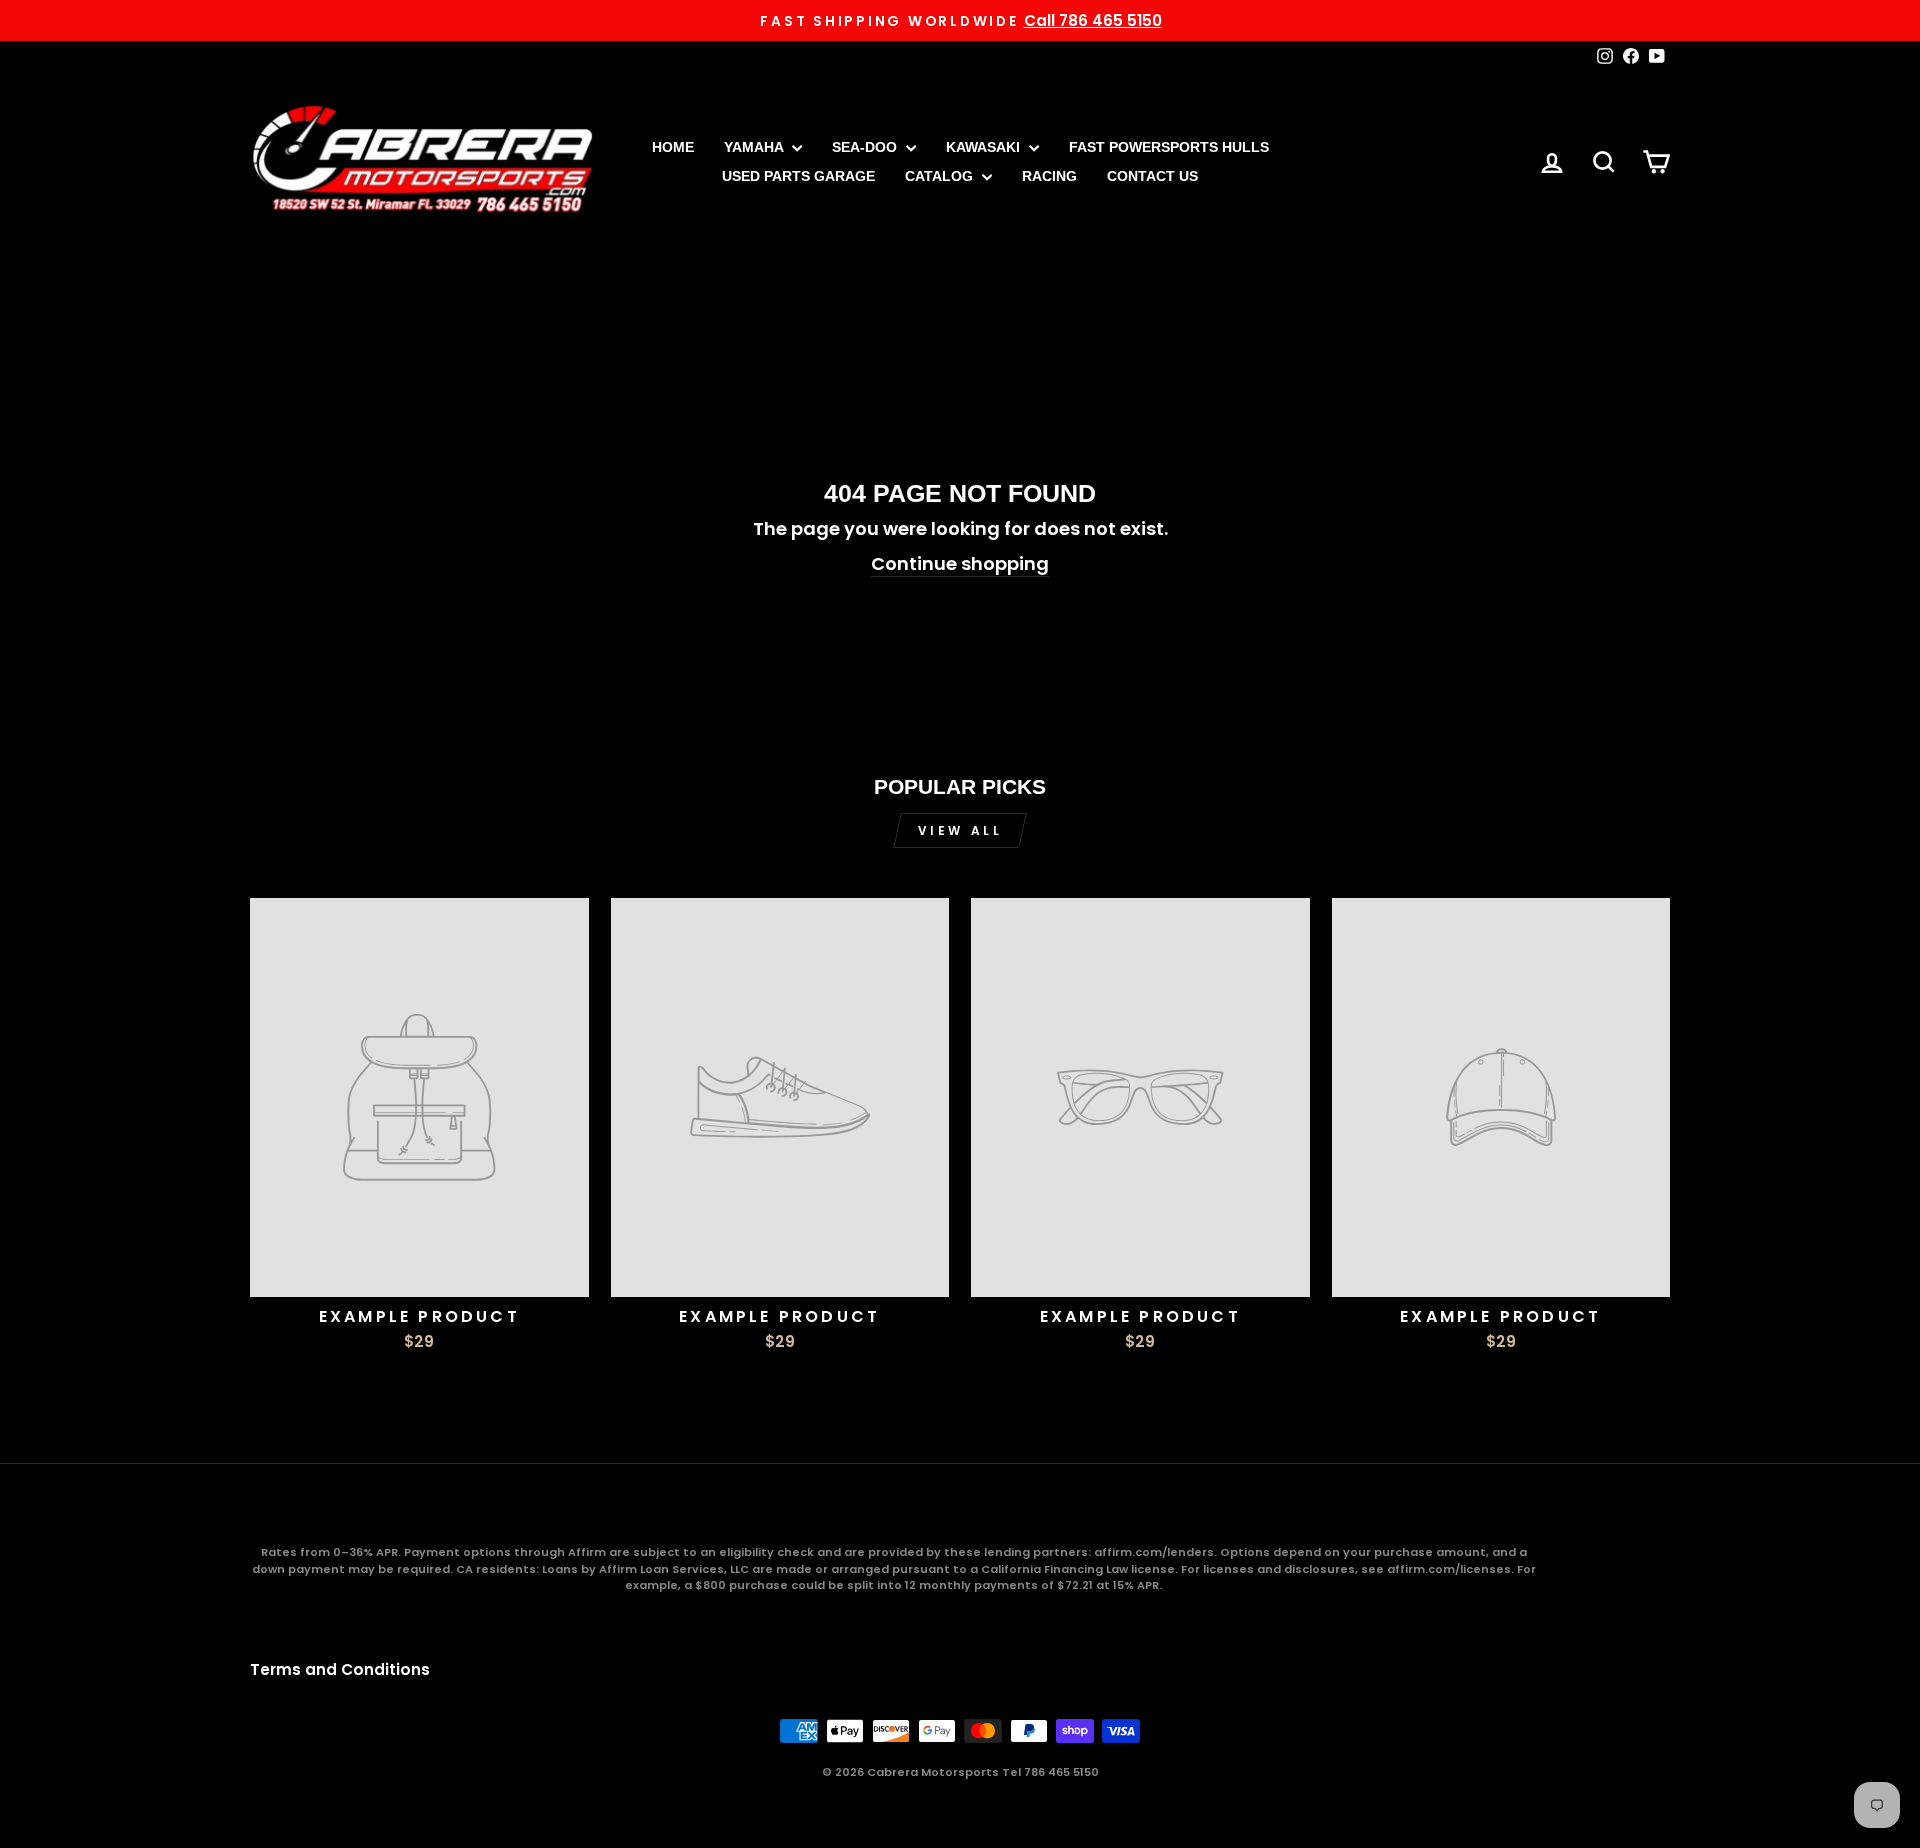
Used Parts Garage (798, 176)
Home (673, 147)
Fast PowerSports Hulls (1169, 147)
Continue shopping (960, 563)
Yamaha (755, 147)
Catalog (941, 176)
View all (960, 830)
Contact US (1152, 176)
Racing (1049, 176)
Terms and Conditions (340, 1669)
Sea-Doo (866, 147)
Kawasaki (985, 147)
